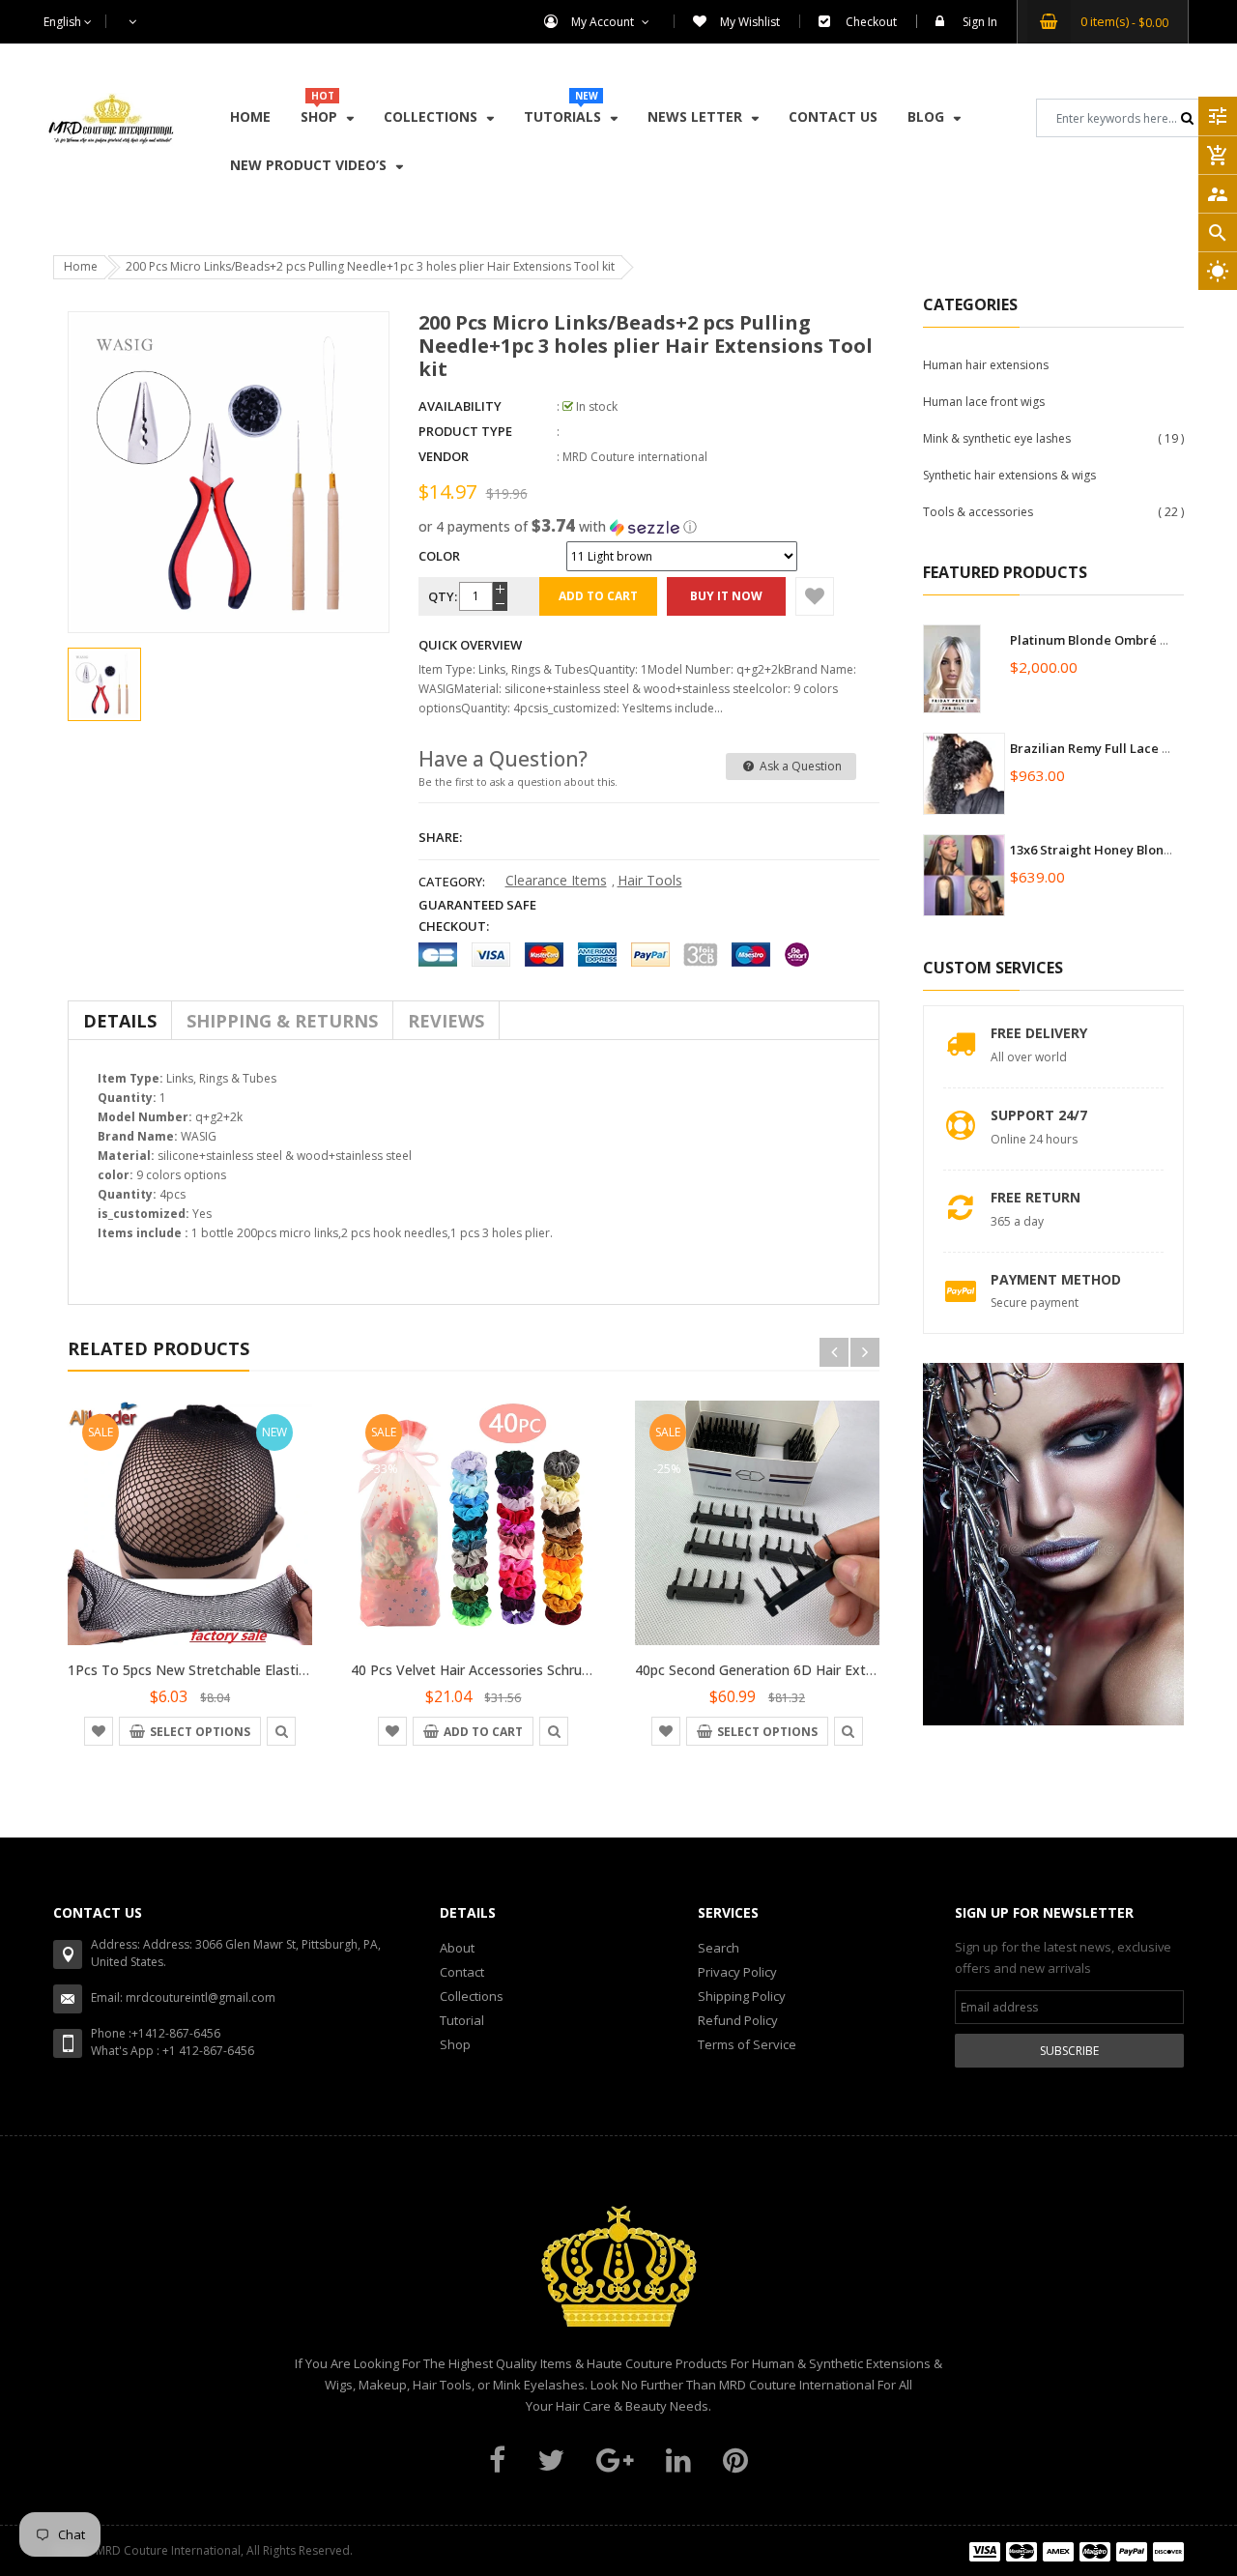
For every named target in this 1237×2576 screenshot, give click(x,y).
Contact (462, 1972)
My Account (604, 22)
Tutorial (462, 2020)
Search (719, 1948)
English (64, 22)
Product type (465, 431)
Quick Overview (470, 645)
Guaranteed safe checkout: (477, 915)
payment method (1056, 1279)
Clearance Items (556, 880)
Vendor (444, 456)
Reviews (446, 1021)
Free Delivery (1039, 1033)
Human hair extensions (986, 365)
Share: (440, 837)
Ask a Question (799, 766)
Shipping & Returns (282, 1021)
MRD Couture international (635, 457)
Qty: (442, 596)
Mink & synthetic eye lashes (997, 438)
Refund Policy (738, 2020)
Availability (460, 406)
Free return (1036, 1197)
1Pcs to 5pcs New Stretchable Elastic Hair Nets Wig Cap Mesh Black (285, 1670)
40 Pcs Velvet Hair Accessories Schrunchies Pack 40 (513, 1670)
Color (439, 556)
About (457, 1948)
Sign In (980, 22)
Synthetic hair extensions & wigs (1009, 475)
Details (120, 1021)
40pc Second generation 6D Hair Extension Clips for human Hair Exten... (864, 1670)
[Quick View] (281, 1730)
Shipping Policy (742, 1996)
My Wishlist (750, 22)
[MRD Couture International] (1077, 2550)
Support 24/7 (1039, 1115)
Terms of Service (747, 2044)
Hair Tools (650, 880)
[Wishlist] (815, 596)
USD (122, 21)
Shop (455, 2044)
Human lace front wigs (984, 402)
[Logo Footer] (618, 2277)
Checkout (871, 22)
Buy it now (726, 596)
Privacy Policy (737, 1972)
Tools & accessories (978, 512)
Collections (472, 1996)
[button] (649, 527)
